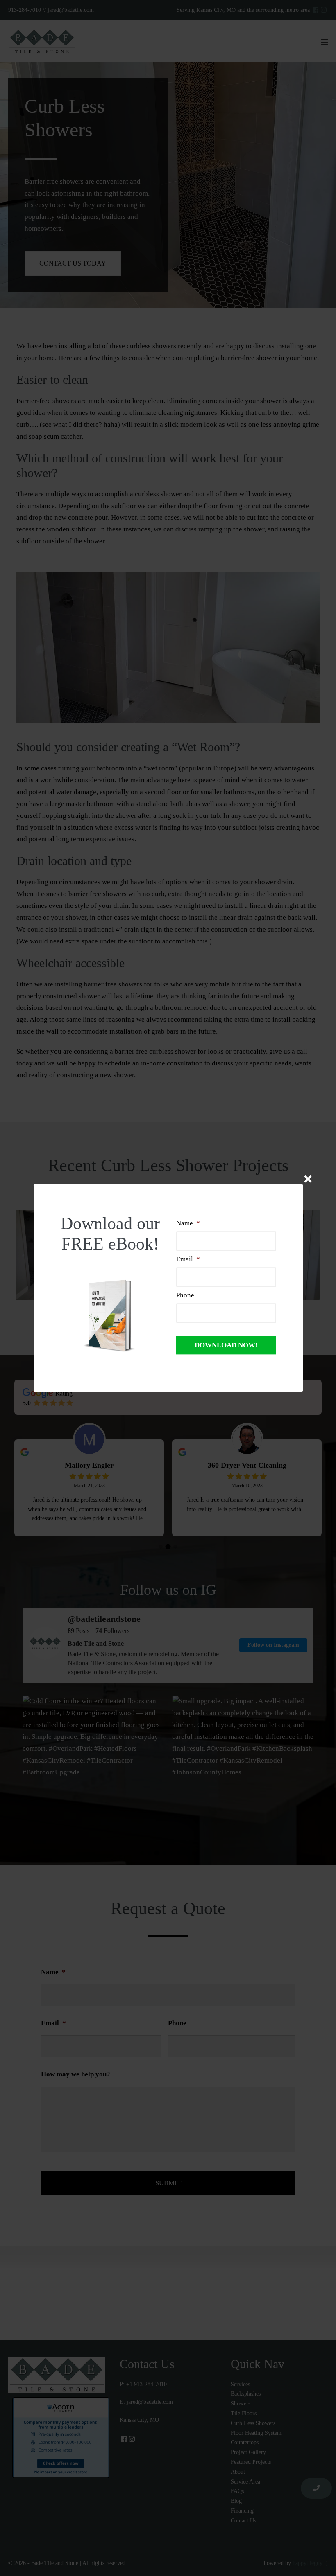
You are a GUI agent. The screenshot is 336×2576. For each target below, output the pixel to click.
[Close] (308, 1179)
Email (188, 1259)
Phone (185, 1296)
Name (188, 1223)
